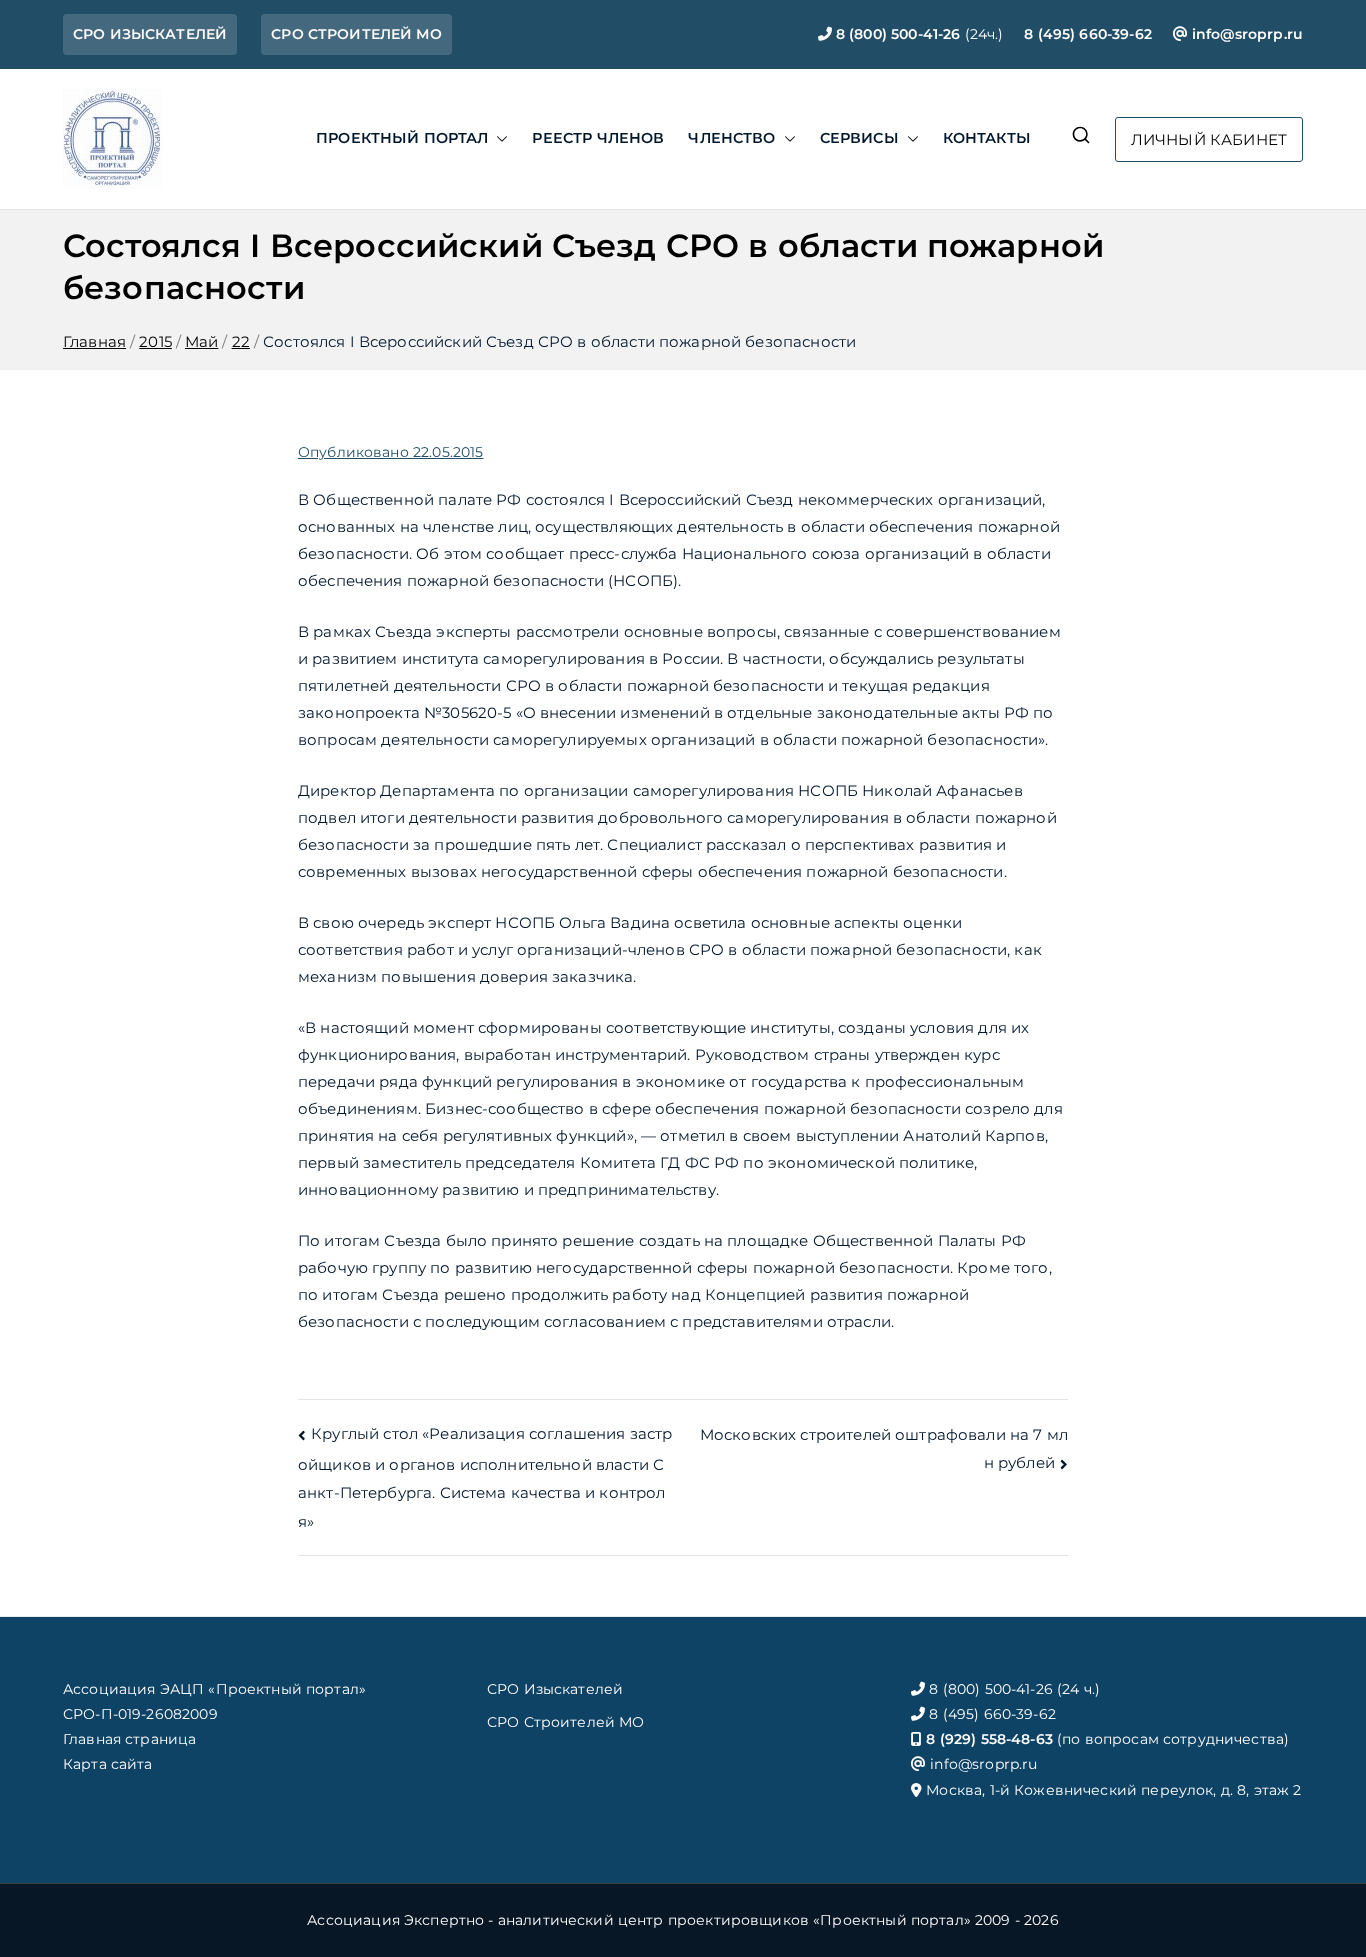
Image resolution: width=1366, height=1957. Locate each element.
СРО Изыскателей (555, 1689)
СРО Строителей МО (566, 1722)
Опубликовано (390, 452)
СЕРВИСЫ (859, 138)
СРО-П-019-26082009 (140, 1714)
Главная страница (129, 1739)
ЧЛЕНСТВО (731, 138)
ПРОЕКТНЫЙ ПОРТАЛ (402, 138)
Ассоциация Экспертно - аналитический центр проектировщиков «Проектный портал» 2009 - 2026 (682, 1920)
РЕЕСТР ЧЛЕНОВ (598, 138)
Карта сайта (108, 1764)
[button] (498, 139)
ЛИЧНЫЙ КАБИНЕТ (1209, 139)
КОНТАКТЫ (987, 138)
